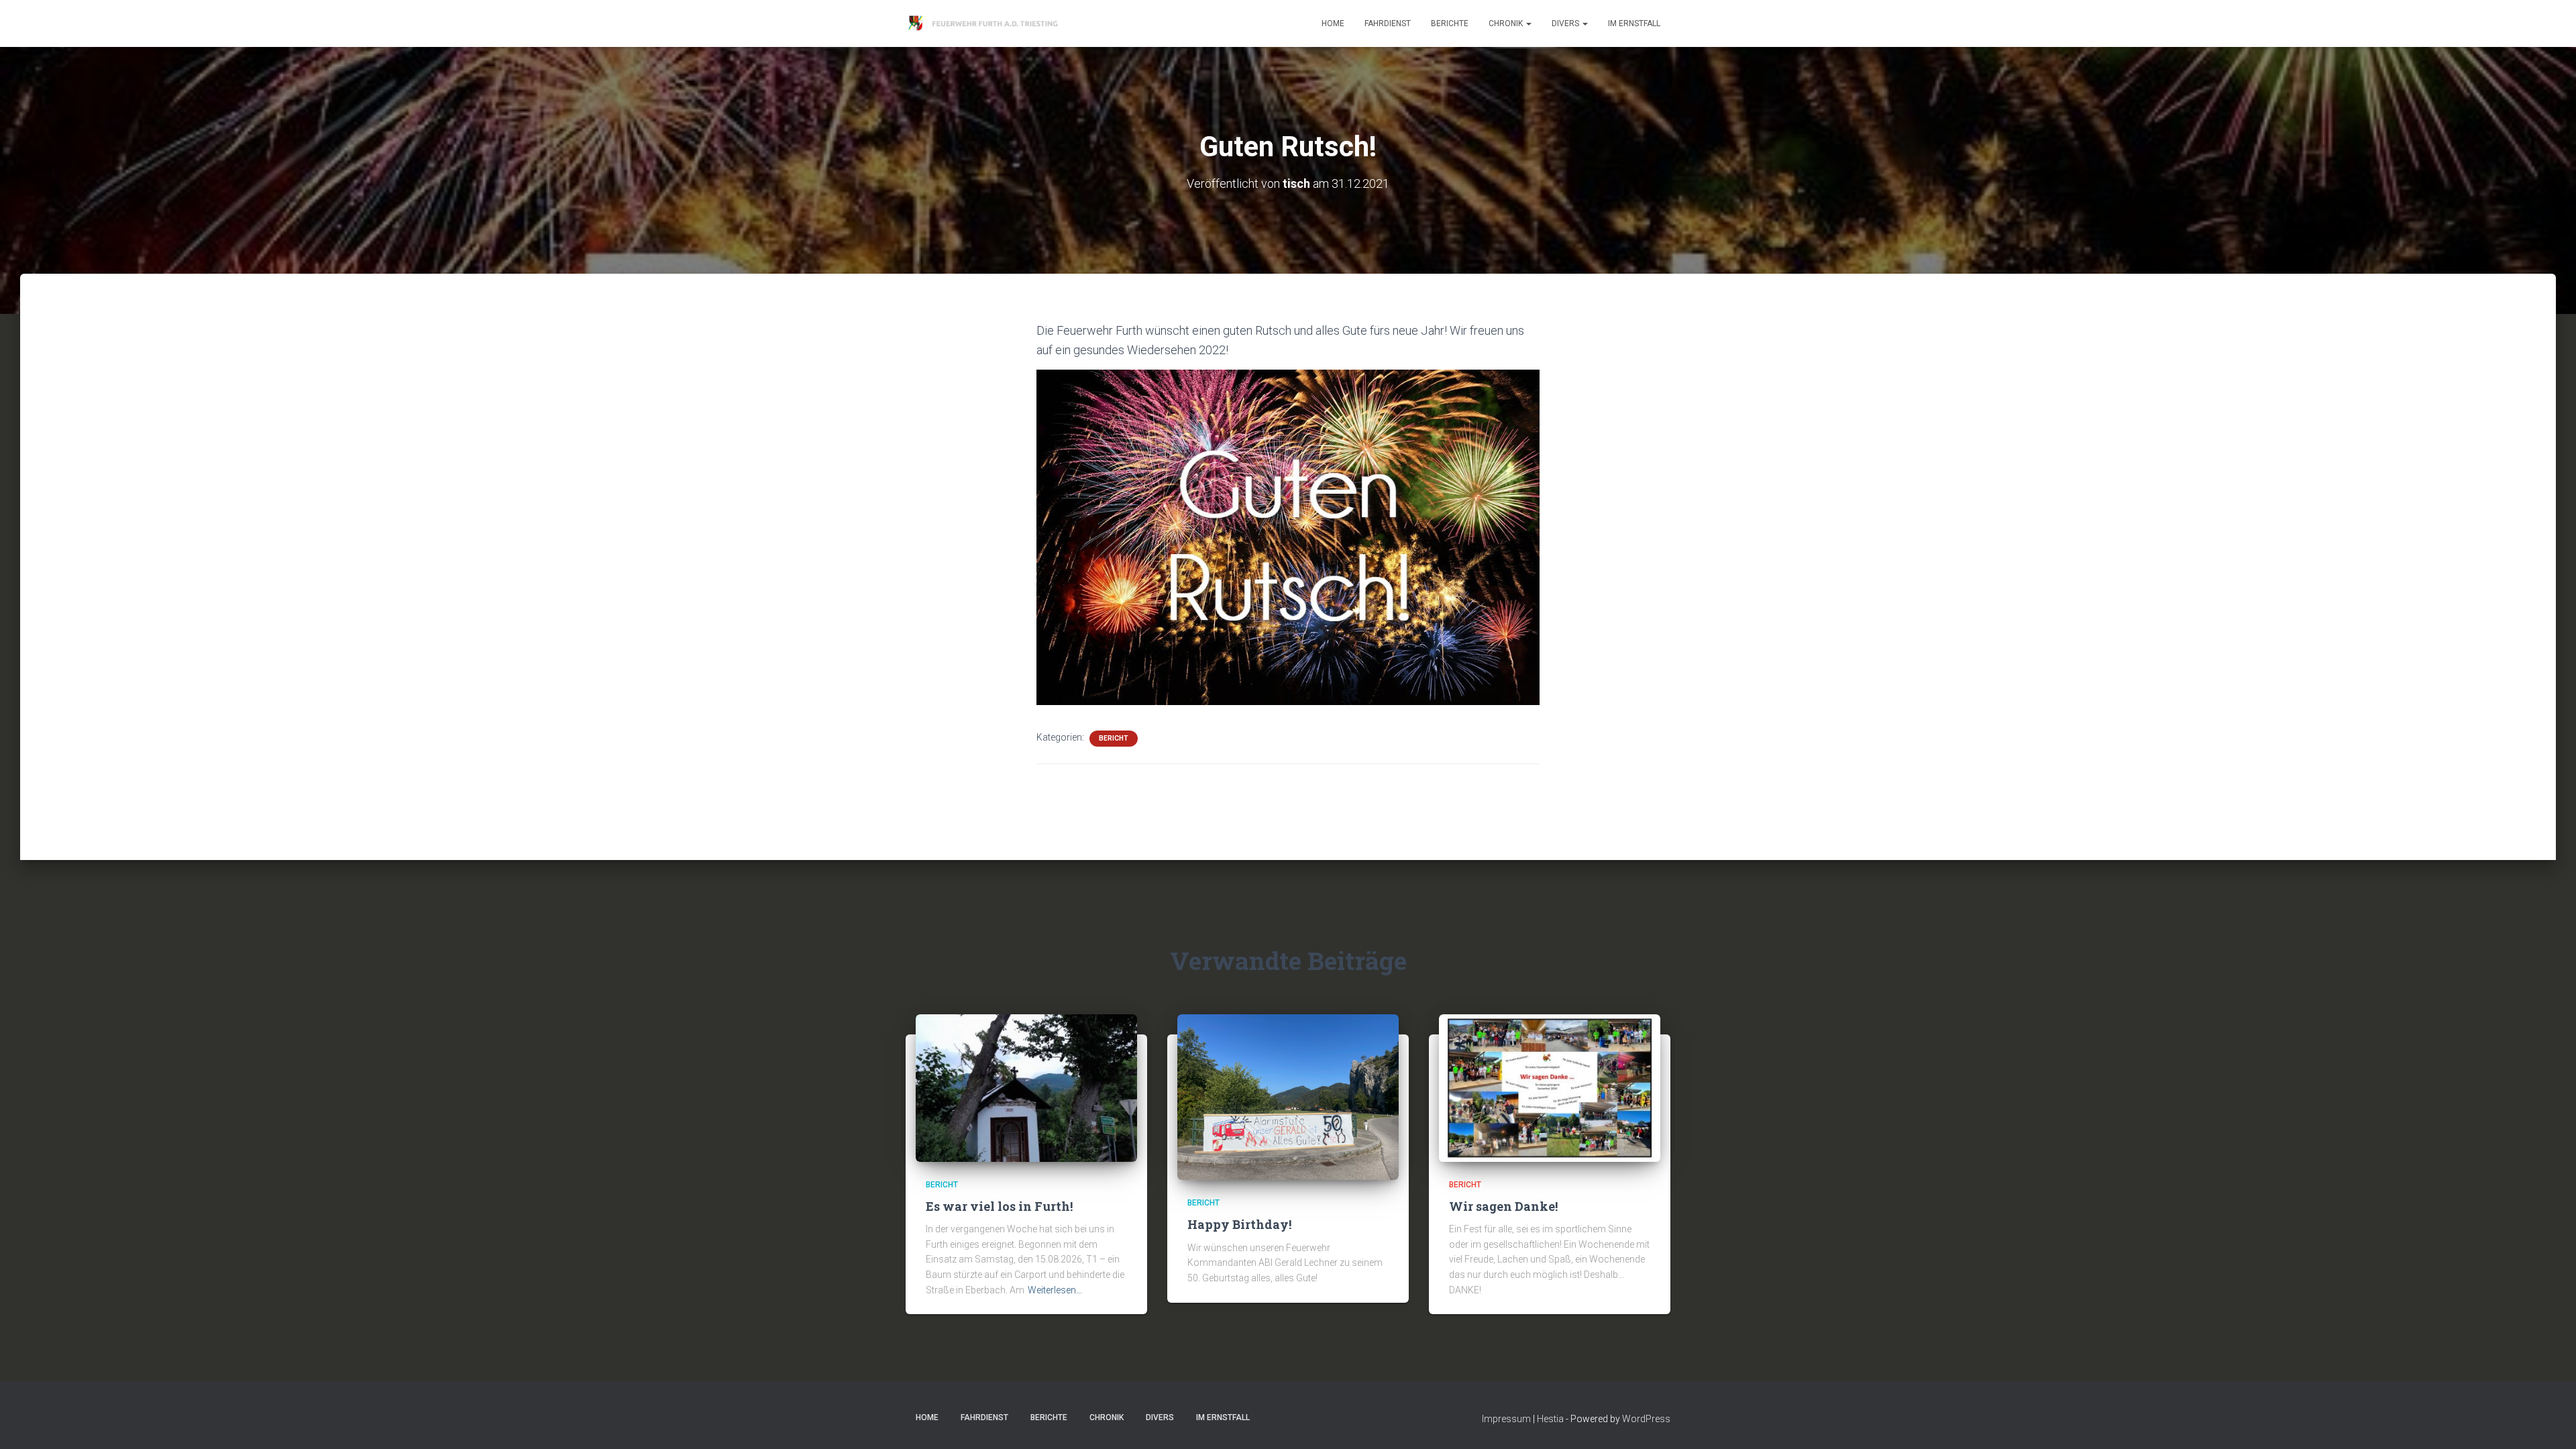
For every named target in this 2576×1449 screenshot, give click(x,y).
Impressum (1506, 1419)
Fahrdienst (1388, 23)
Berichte (1450, 23)
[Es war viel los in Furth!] (1026, 1087)
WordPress (1646, 1419)
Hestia (1550, 1419)
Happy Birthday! (1239, 1224)
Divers (1566, 23)
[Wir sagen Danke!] (1550, 1087)
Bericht (1114, 738)
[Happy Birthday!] (1288, 1096)
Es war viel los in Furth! (999, 1206)
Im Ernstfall (1634, 23)
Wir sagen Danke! (1503, 1206)
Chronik (1507, 23)
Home (1333, 23)
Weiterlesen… (1055, 1290)
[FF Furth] (984, 23)
